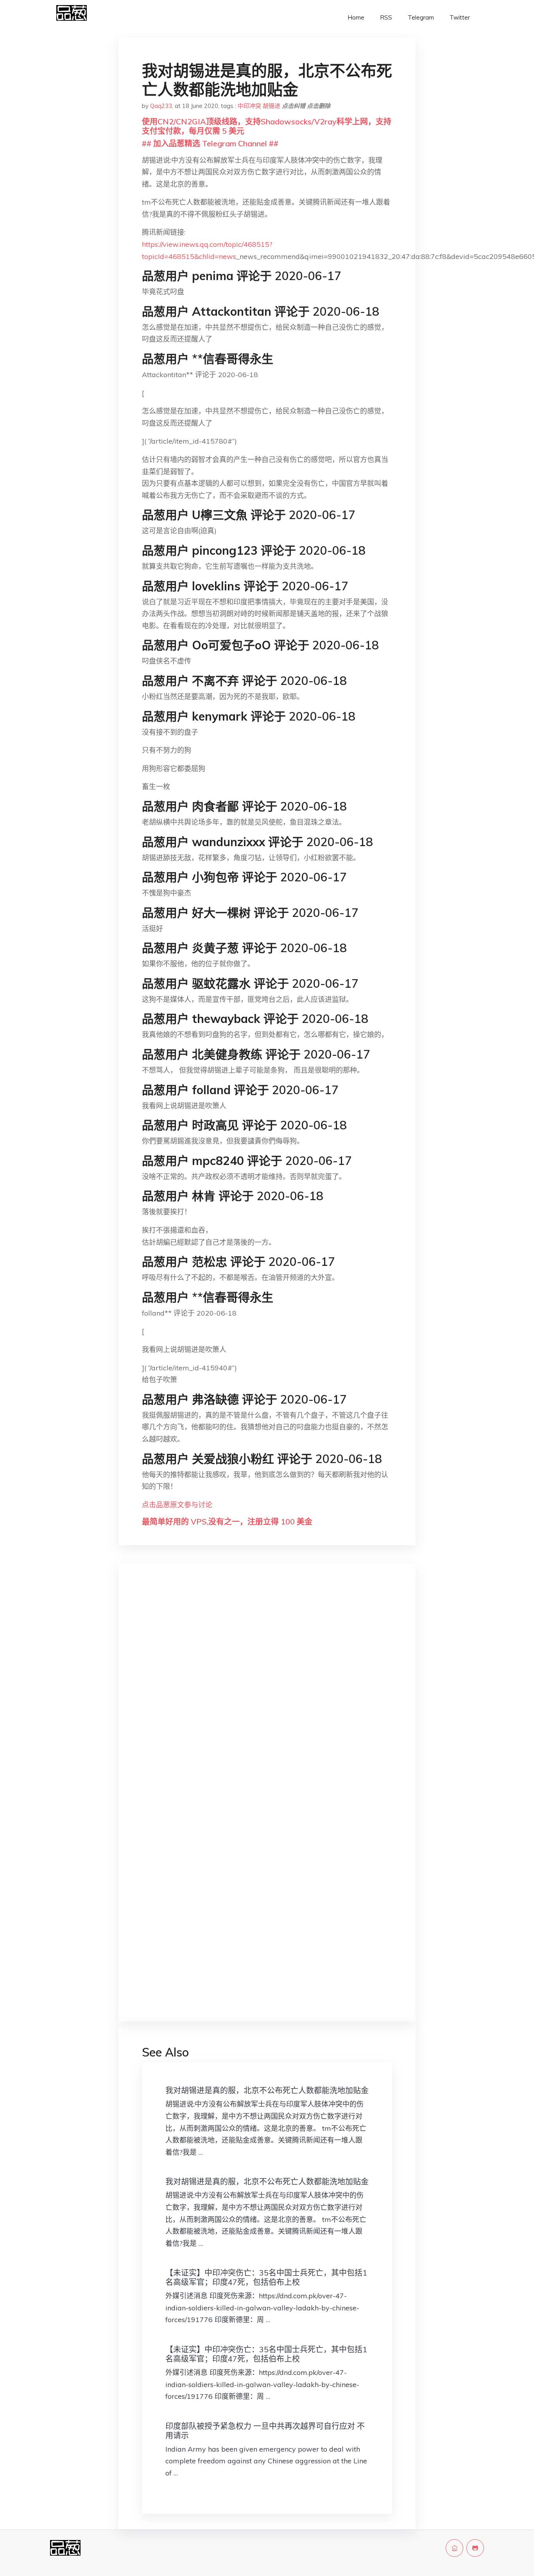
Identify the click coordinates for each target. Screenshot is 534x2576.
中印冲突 (249, 106)
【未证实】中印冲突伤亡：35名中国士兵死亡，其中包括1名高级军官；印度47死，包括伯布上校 (266, 2277)
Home (356, 17)
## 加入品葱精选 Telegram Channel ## (210, 143)
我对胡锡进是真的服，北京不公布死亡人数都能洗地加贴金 (267, 2090)
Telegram (421, 17)
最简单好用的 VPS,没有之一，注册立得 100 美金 (227, 1522)
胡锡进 (271, 106)
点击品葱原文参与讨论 (177, 1505)
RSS (386, 17)
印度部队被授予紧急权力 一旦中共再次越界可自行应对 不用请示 (265, 2431)
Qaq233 (161, 106)
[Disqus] (267, 1694)
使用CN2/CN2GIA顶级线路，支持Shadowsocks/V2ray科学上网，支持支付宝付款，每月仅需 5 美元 (267, 126)
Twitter (460, 17)
